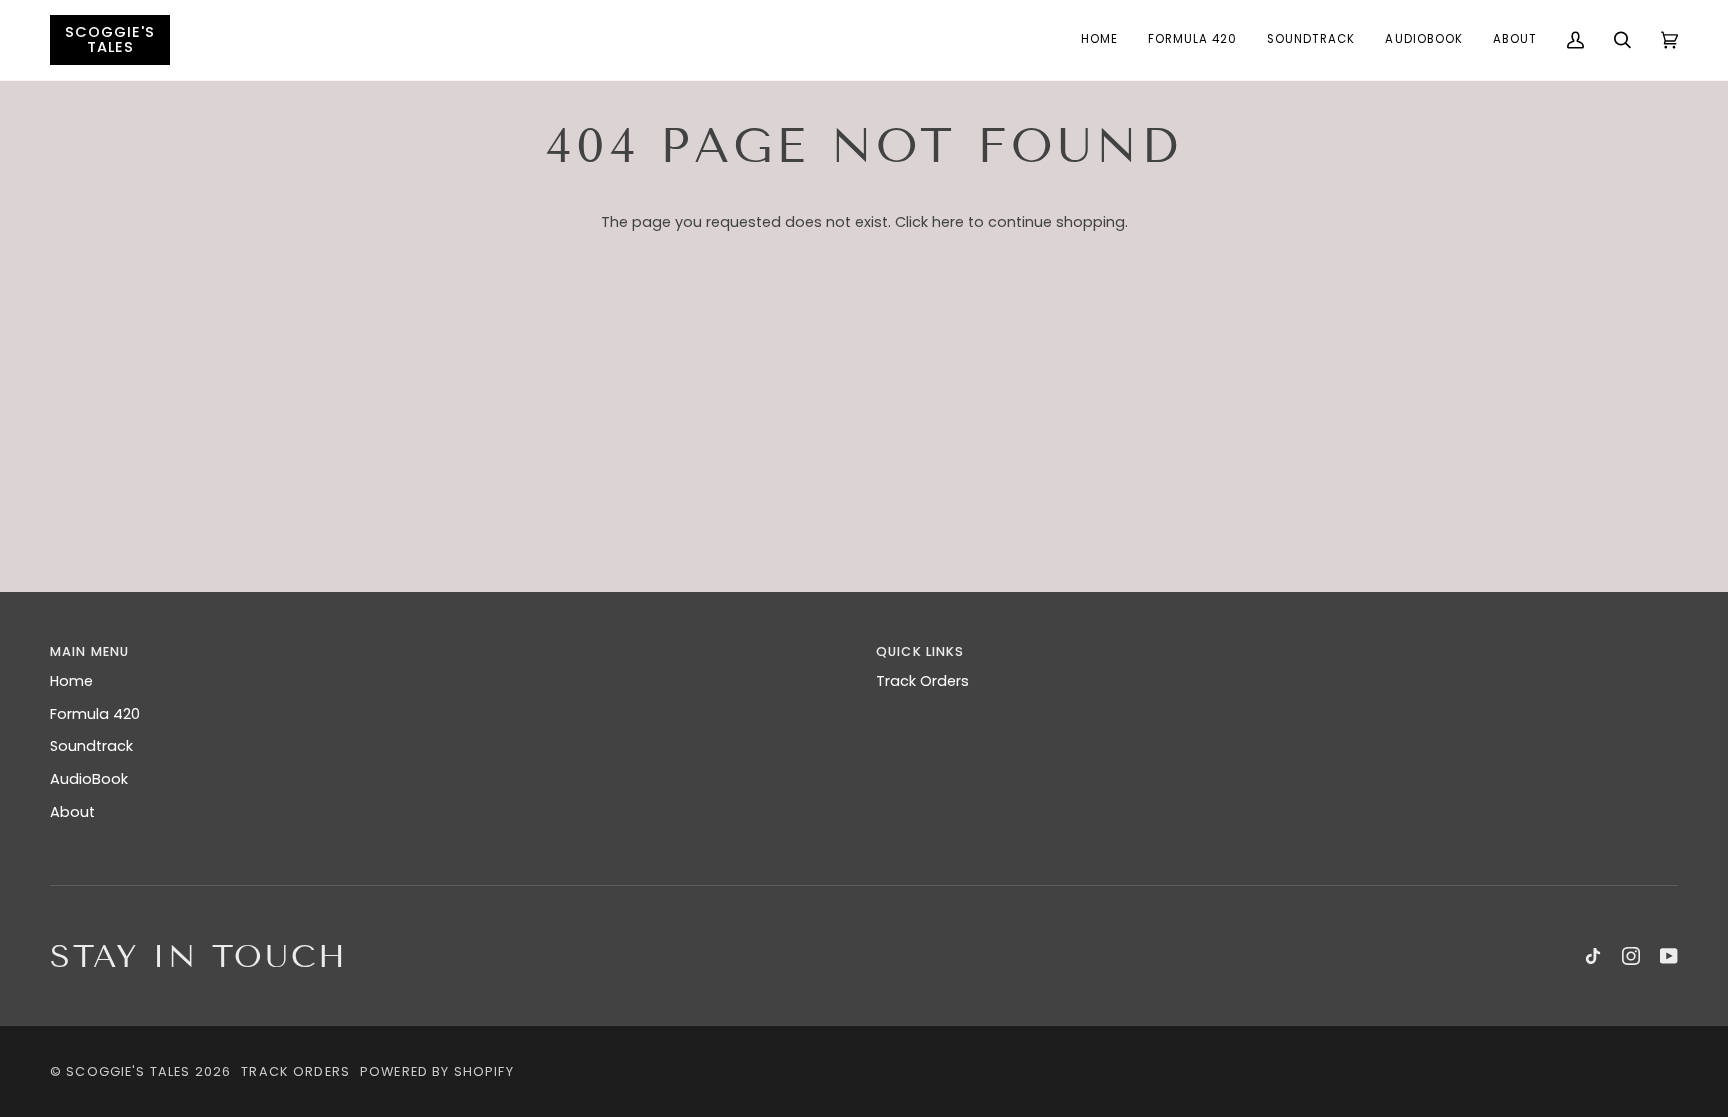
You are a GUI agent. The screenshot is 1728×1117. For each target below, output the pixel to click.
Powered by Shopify (437, 1071)
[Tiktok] (1593, 956)
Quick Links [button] (920, 651)
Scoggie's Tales (128, 1071)
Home (71, 681)
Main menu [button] (89, 651)
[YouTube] (1669, 956)
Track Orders (922, 681)
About (72, 812)
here (948, 222)
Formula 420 (95, 714)
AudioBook (89, 779)
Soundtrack (91, 746)
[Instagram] (1631, 956)
